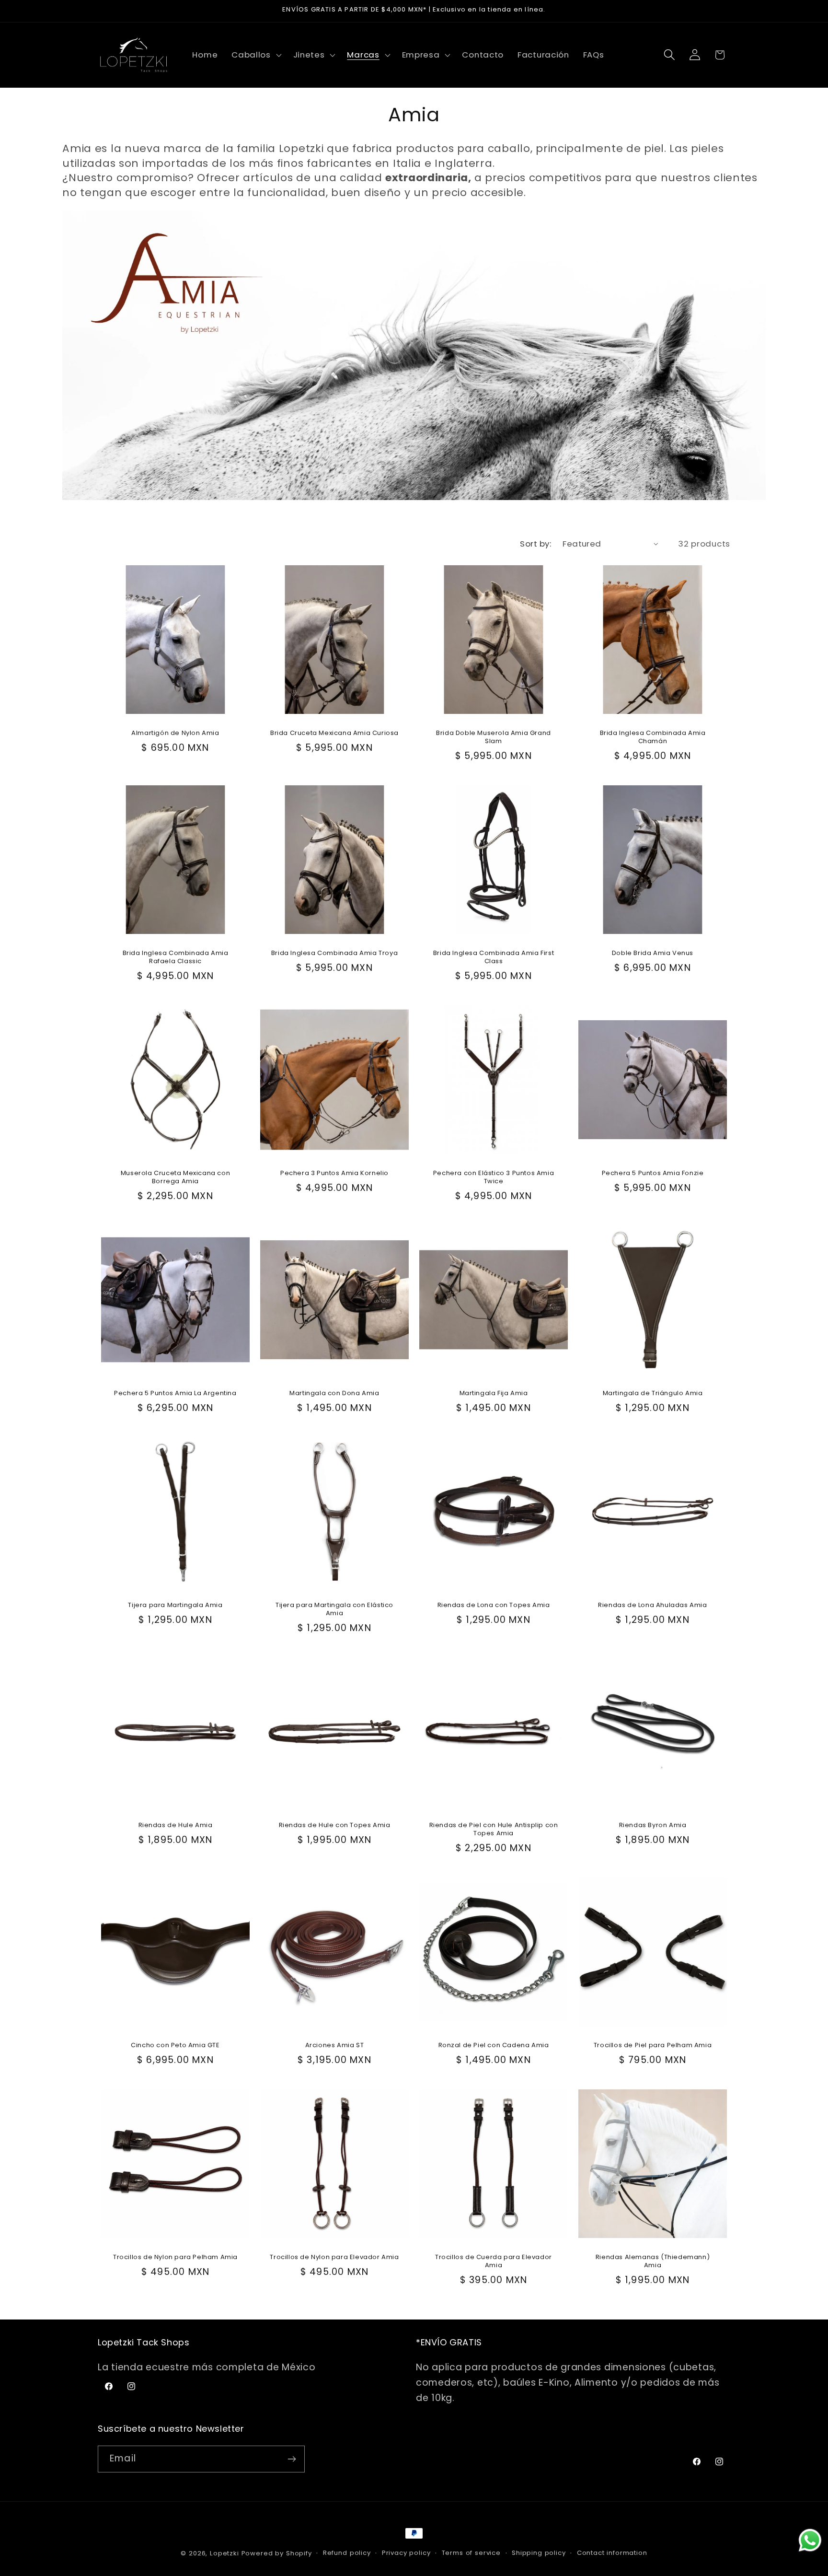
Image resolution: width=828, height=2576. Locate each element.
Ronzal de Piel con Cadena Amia (494, 2046)
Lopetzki (224, 2553)
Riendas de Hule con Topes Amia (335, 1826)
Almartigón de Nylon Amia (175, 734)
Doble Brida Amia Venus (653, 954)
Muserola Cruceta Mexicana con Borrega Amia (175, 1178)
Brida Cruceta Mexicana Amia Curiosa (334, 734)
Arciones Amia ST (335, 2046)
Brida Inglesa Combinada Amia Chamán (653, 738)
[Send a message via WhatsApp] (810, 2540)
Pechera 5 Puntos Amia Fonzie (653, 1174)
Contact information (612, 2553)
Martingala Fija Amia (494, 1394)
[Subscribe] (292, 2459)
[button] (256, 55)
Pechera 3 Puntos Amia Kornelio (334, 1174)
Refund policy (347, 2553)
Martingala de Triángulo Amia (653, 1394)
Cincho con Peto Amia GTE (175, 2046)
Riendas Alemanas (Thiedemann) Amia (653, 2262)
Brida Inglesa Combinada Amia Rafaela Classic (176, 958)
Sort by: (535, 544)
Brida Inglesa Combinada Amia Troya (334, 954)
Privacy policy (406, 2553)
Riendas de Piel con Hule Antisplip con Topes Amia (494, 1830)
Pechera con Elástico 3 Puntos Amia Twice (494, 1177)
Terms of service (471, 2553)
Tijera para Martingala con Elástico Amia (334, 1610)
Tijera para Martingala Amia (175, 1606)
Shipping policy (539, 2553)
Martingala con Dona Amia (334, 1394)
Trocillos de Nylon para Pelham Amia (175, 2258)
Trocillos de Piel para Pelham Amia (653, 2046)
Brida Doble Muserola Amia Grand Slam (494, 738)
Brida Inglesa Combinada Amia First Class (494, 958)
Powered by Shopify (277, 2553)
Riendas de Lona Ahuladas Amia (652, 1606)
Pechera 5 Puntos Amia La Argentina (175, 1394)
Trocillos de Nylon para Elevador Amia (334, 2258)
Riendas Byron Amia (653, 1826)
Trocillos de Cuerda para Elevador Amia (494, 2262)
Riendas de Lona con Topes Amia (494, 1606)
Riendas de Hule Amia (176, 1826)
